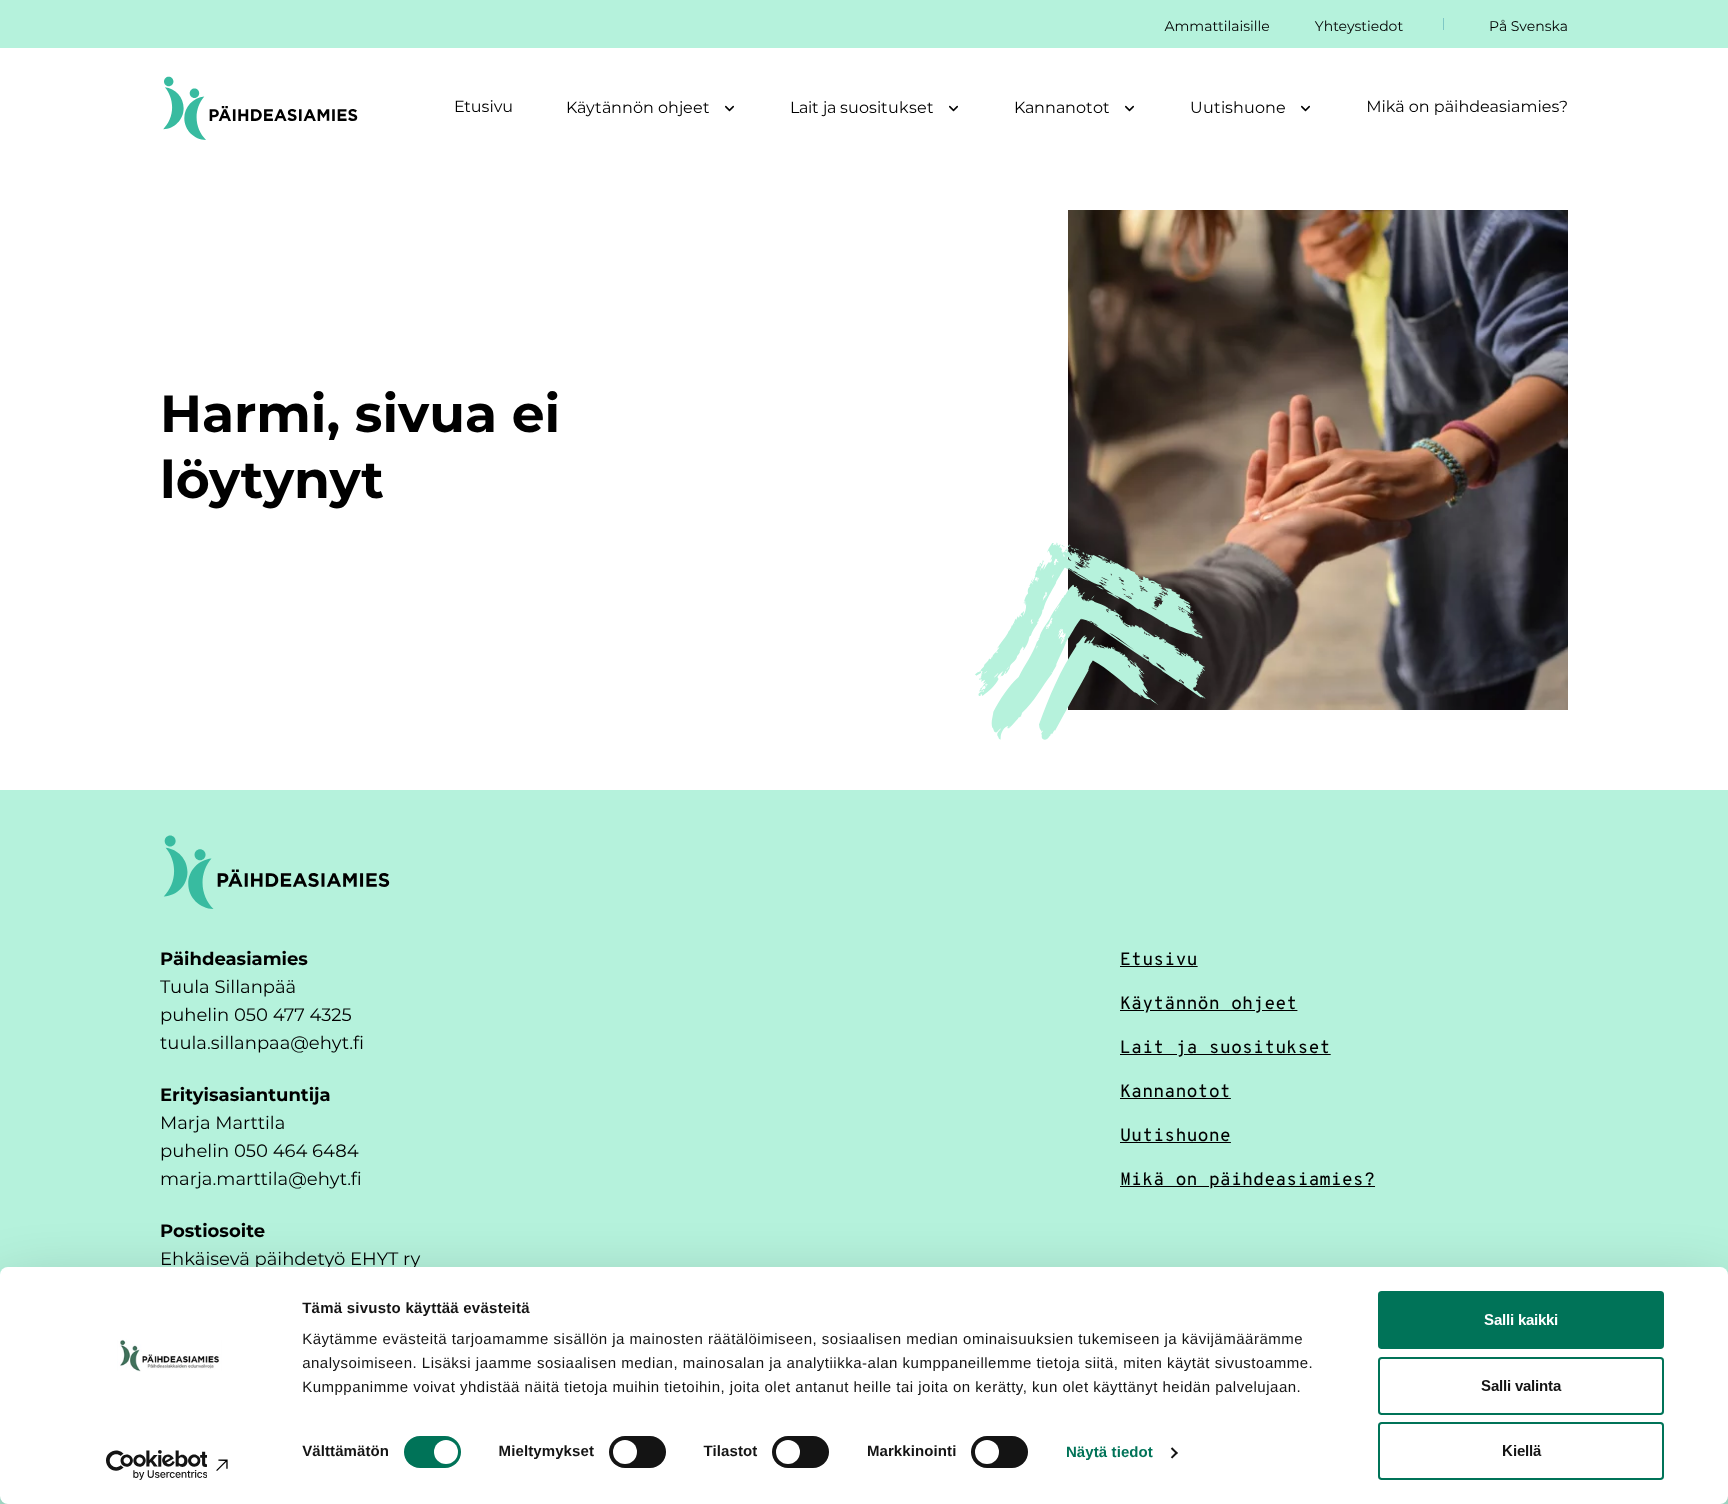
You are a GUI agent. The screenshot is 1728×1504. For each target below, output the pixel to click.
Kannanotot (1175, 1090)
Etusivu (483, 106)
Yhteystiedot (1359, 25)
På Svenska (1528, 25)
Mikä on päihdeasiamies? (1467, 106)
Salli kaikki (1521, 1319)
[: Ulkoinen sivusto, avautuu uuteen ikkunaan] (169, 1465)
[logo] (276, 871)
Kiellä (1521, 1450)
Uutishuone (1175, 1134)
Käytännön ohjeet (1208, 1002)
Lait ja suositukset (1225, 1046)
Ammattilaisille (1216, 25)
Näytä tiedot (1109, 1452)
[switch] (637, 1452)
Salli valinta (1521, 1385)
